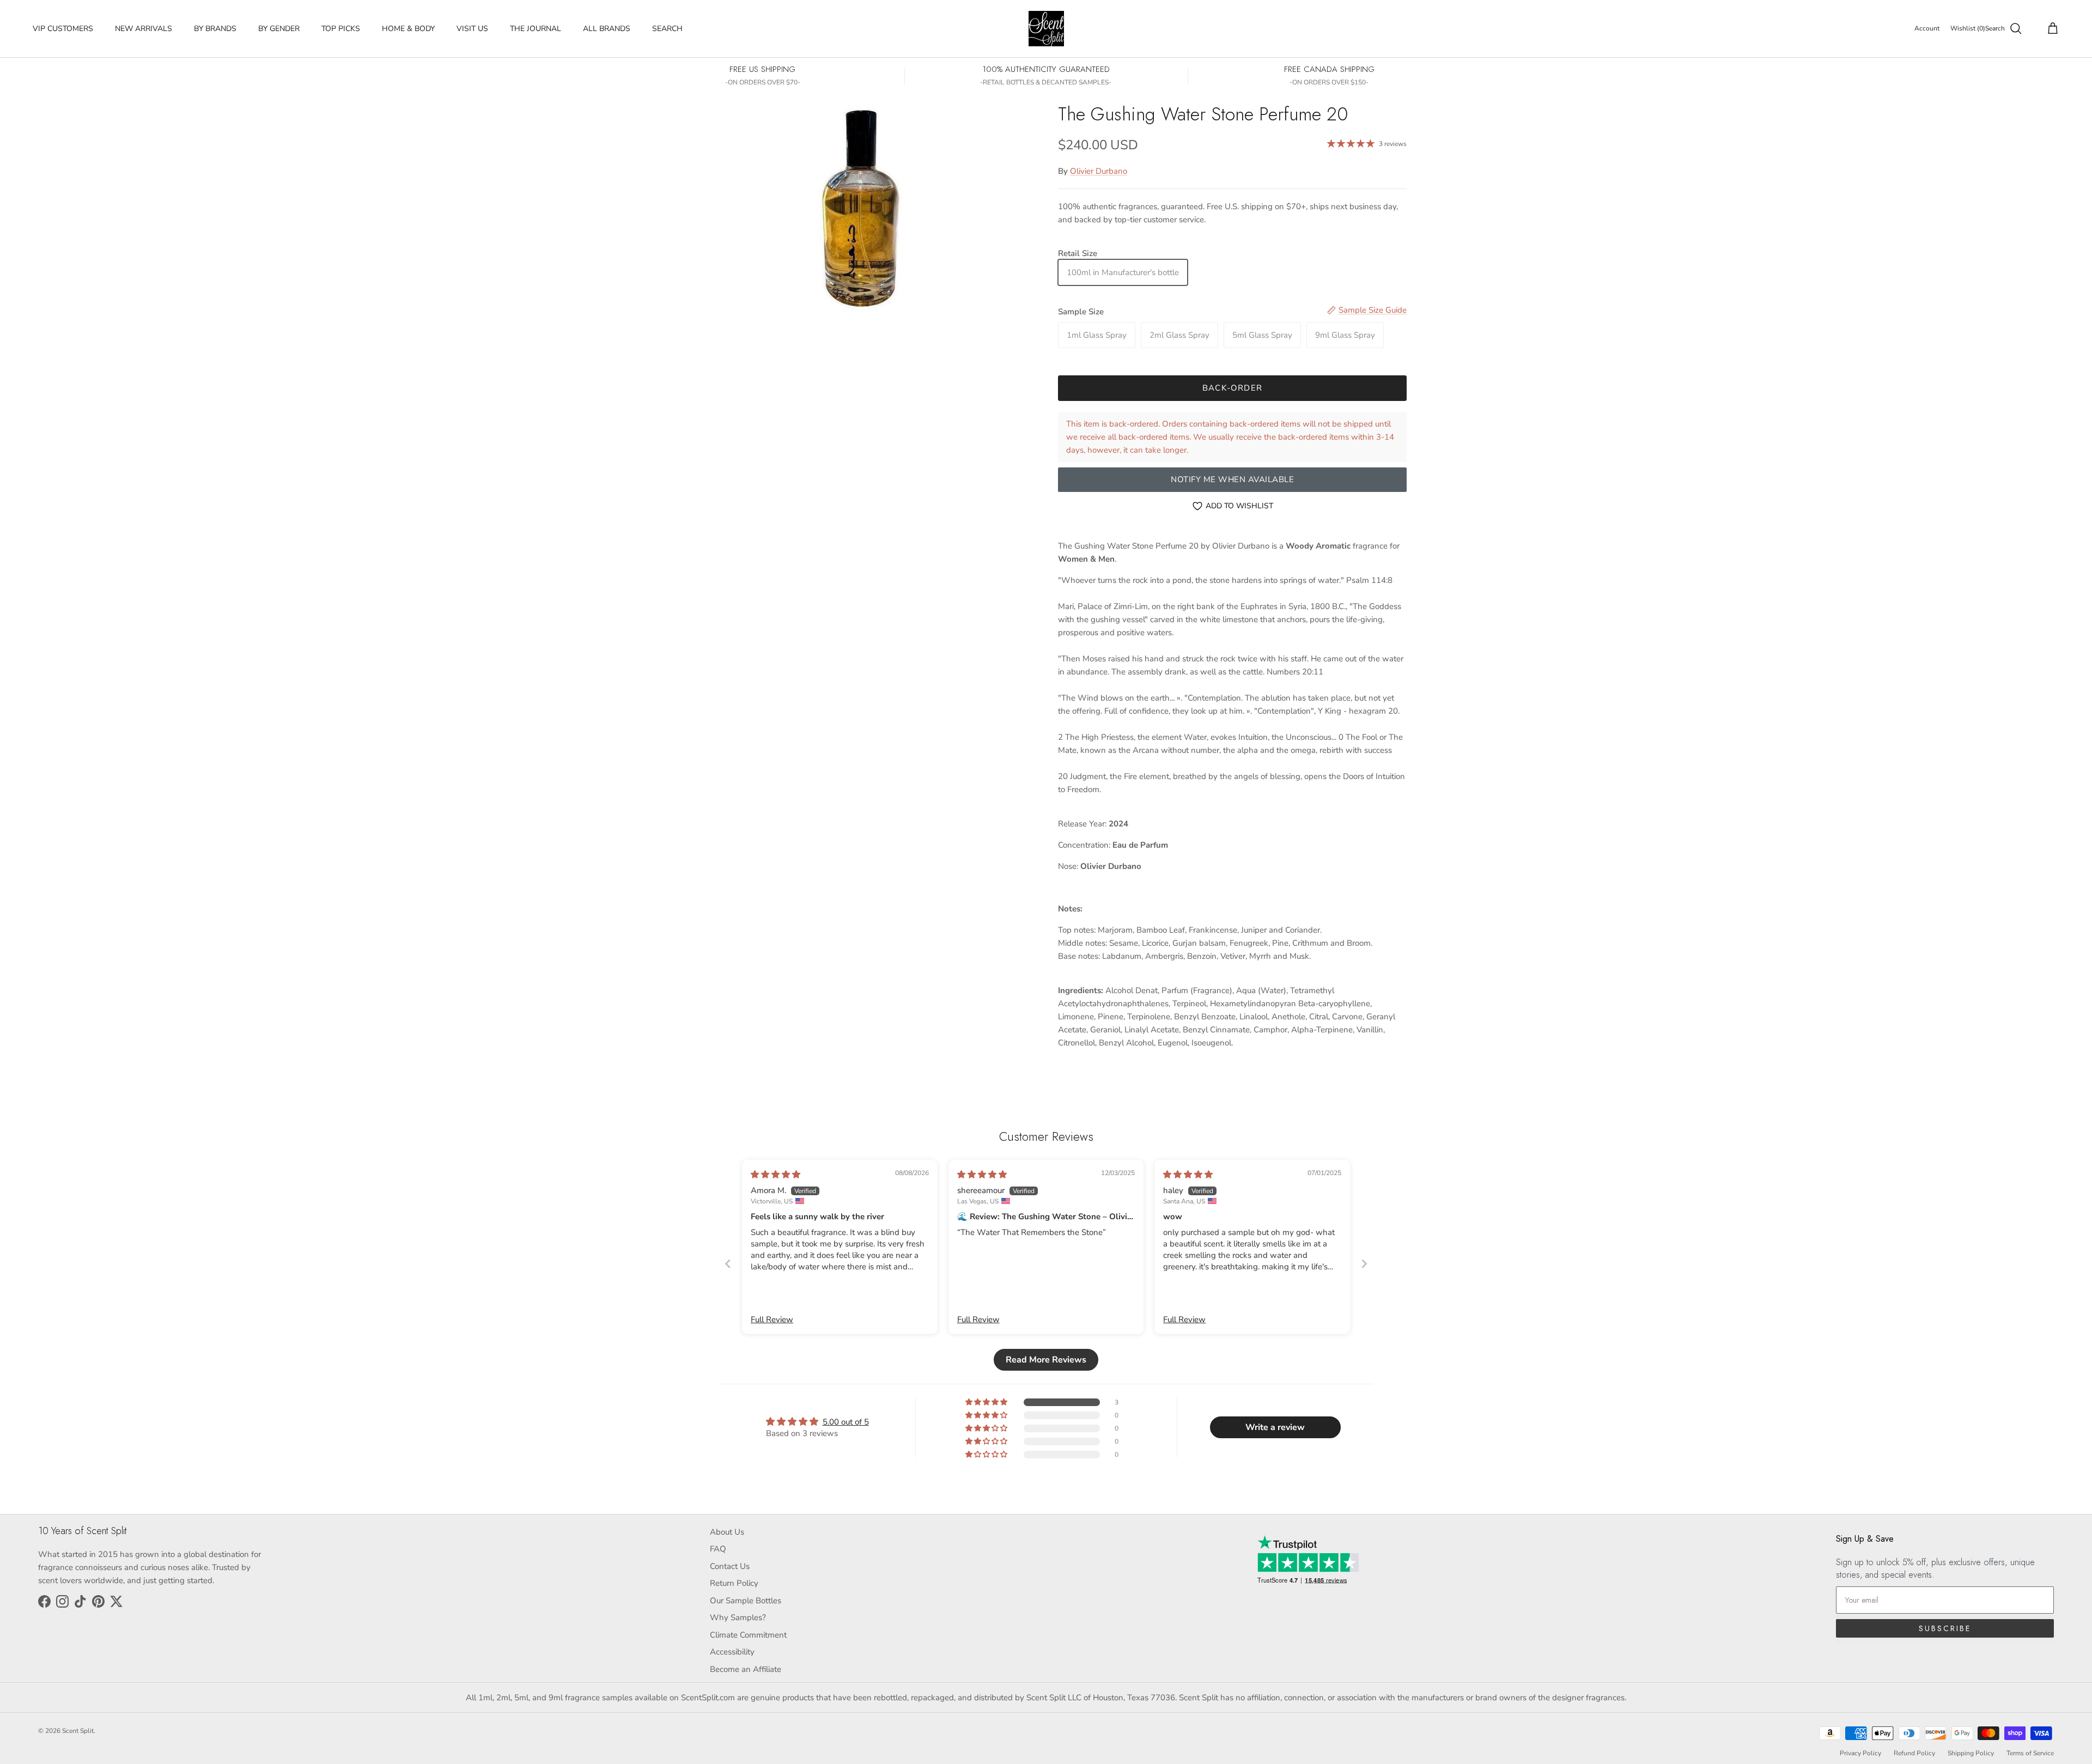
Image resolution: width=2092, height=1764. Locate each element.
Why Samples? (738, 1617)
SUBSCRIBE (1945, 1628)
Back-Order (1232, 388)
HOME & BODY (408, 29)
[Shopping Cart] (2051, 29)
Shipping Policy (1971, 1753)
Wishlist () (1968, 28)
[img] (776, 1175)
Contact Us (730, 1566)
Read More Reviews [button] (1046, 1360)
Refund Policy (1914, 1753)
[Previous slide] (728, 1264)
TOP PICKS (341, 29)
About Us (727, 1532)
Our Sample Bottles (746, 1601)
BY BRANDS (215, 29)
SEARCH (667, 29)
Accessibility (732, 1652)
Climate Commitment (748, 1635)
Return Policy (734, 1583)
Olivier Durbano (1099, 171)
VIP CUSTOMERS (63, 29)
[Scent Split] (1046, 29)
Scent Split (78, 1731)
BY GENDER (279, 29)
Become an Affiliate (746, 1669)
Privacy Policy (1860, 1753)
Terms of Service (2030, 1753)
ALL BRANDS (607, 29)
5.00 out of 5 (846, 1422)
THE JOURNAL (536, 29)
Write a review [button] (1275, 1427)
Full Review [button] (772, 1319)
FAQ (718, 1549)
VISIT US (472, 29)
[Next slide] (1364, 1264)
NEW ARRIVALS (144, 29)
